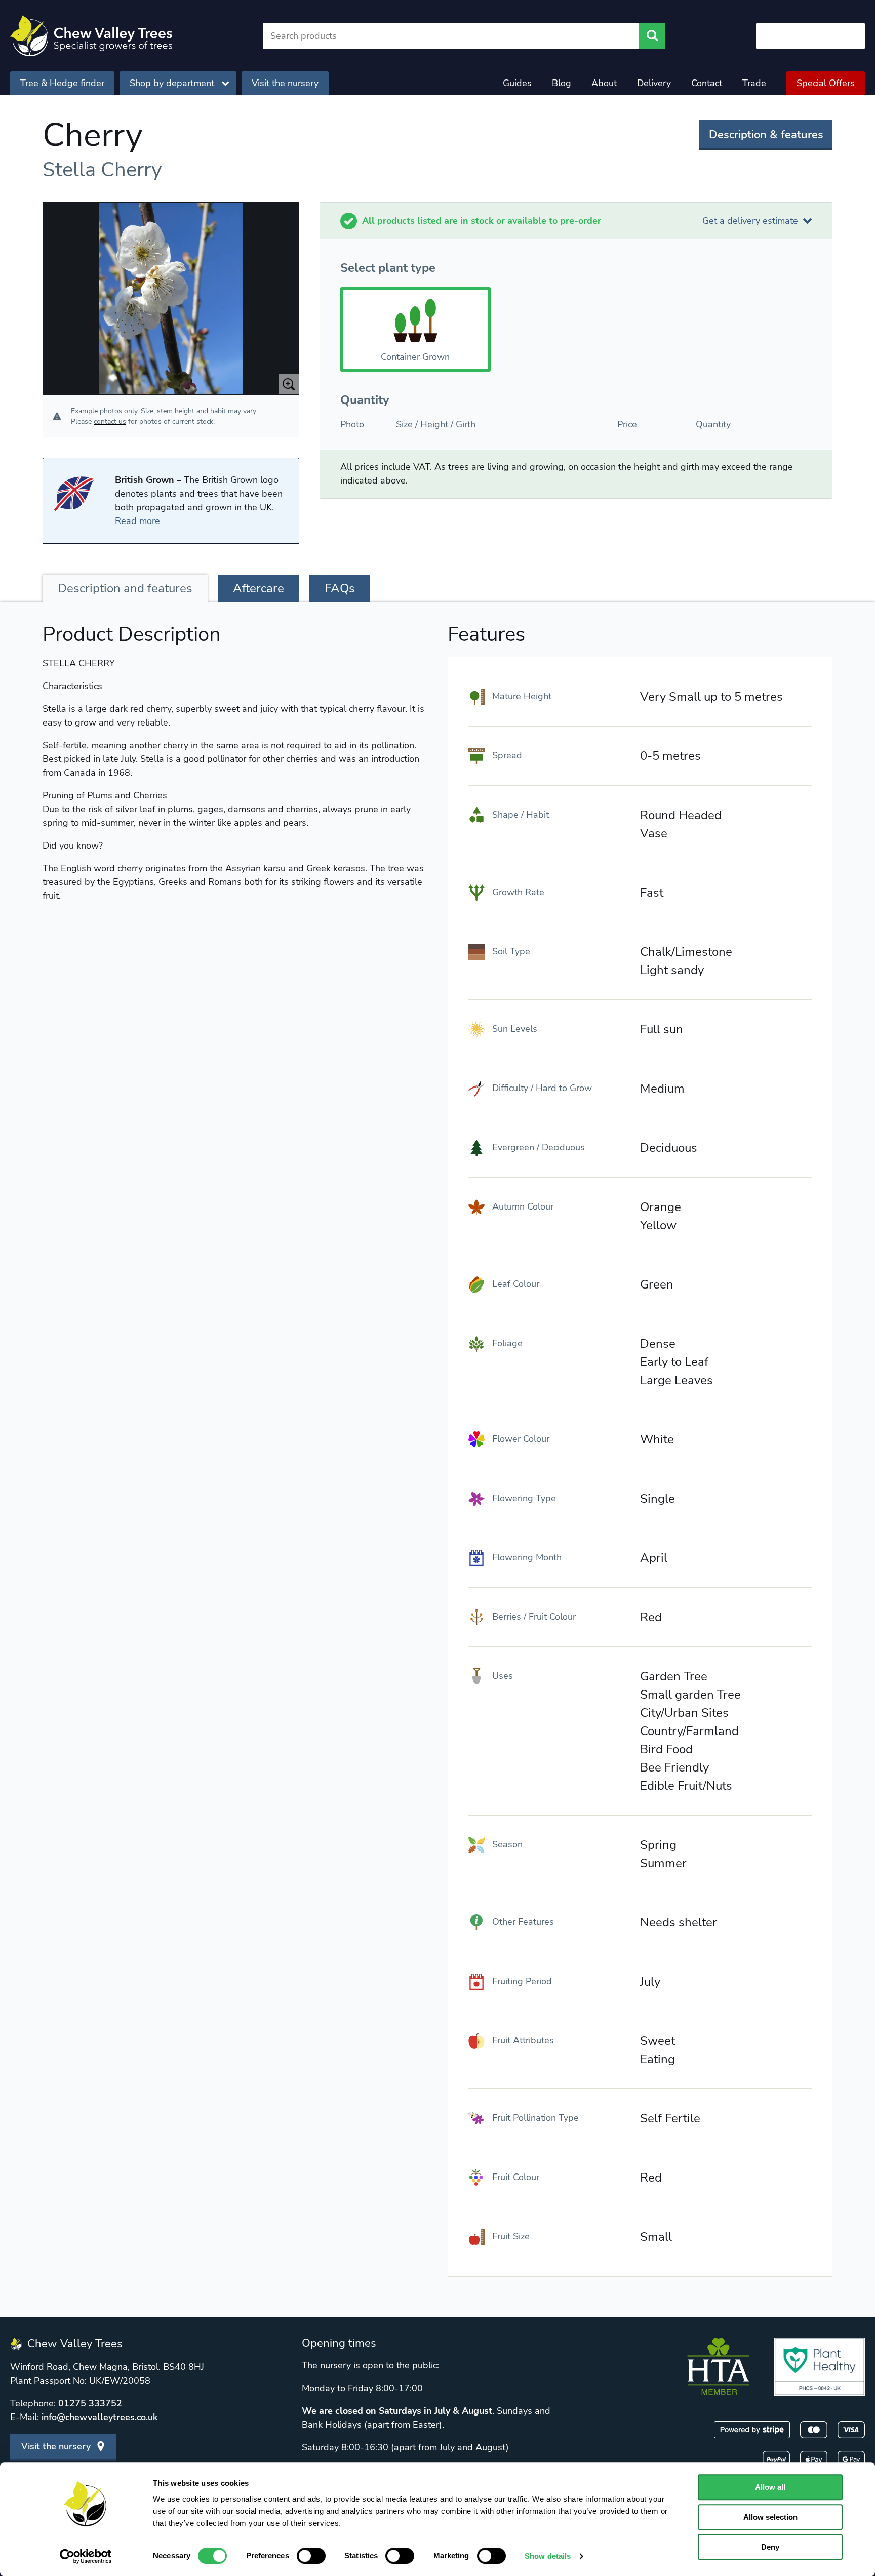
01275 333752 (90, 2403)
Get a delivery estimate (750, 221)
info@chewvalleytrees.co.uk (100, 2417)
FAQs (340, 588)
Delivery (654, 83)
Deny (770, 2547)
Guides (517, 83)
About (604, 83)
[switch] (311, 2556)
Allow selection (770, 2517)
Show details (548, 2556)
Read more (137, 521)
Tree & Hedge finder (62, 83)
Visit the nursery (285, 83)
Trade (754, 83)
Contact (707, 83)
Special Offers (826, 83)
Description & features (766, 135)
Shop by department (172, 83)
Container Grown (415, 357)
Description (125, 588)
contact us (110, 421)
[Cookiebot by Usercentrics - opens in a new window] (86, 2556)
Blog (562, 83)
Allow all (770, 2487)
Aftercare (258, 588)
